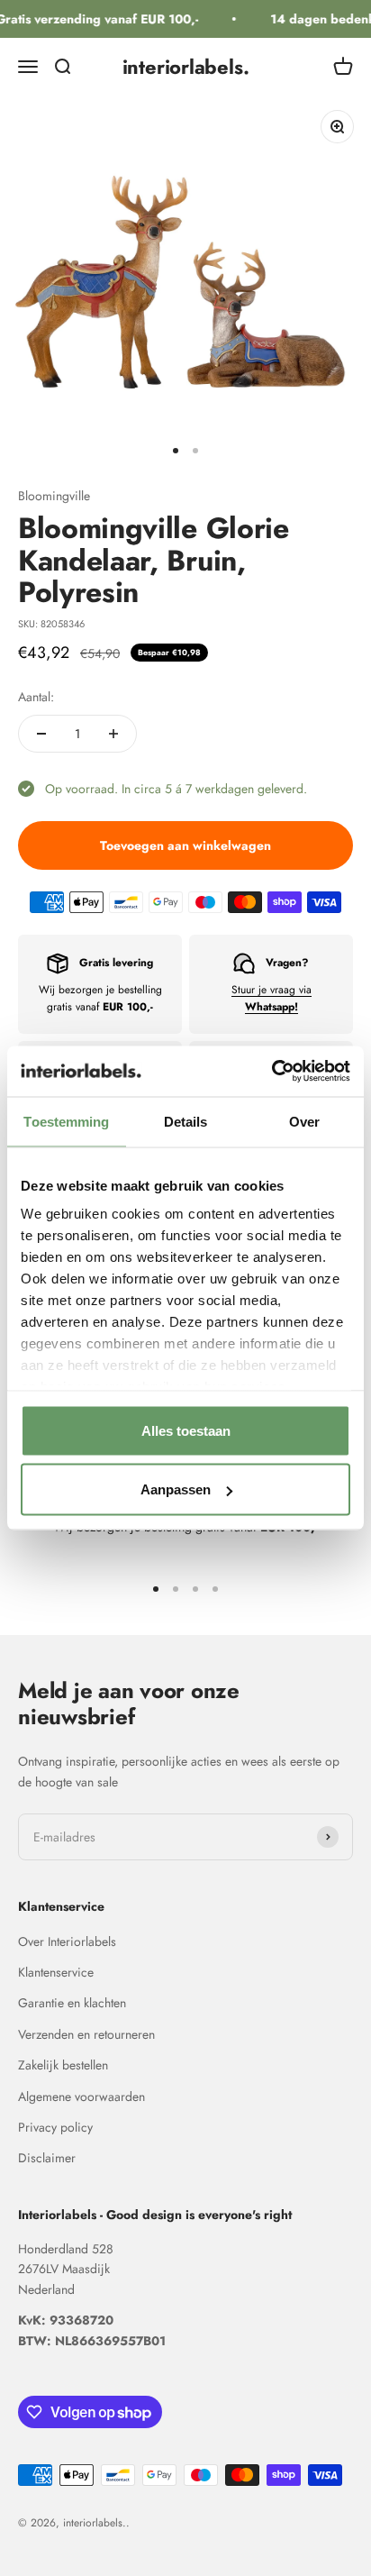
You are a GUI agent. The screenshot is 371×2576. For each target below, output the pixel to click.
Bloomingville (54, 496)
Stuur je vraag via (271, 998)
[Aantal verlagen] (41, 734)
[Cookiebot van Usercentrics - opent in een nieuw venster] (271, 1072)
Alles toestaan (186, 1430)
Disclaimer (47, 2158)
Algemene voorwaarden (81, 2096)
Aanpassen (176, 1489)
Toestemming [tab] (66, 1121)
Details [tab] (186, 1121)
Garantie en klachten (72, 2003)
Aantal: (36, 697)
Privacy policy (55, 2127)
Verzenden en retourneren (86, 2034)
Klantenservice (56, 1972)
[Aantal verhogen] (113, 734)
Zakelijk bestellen (63, 2065)
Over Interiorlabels (67, 1941)
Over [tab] (304, 1121)
